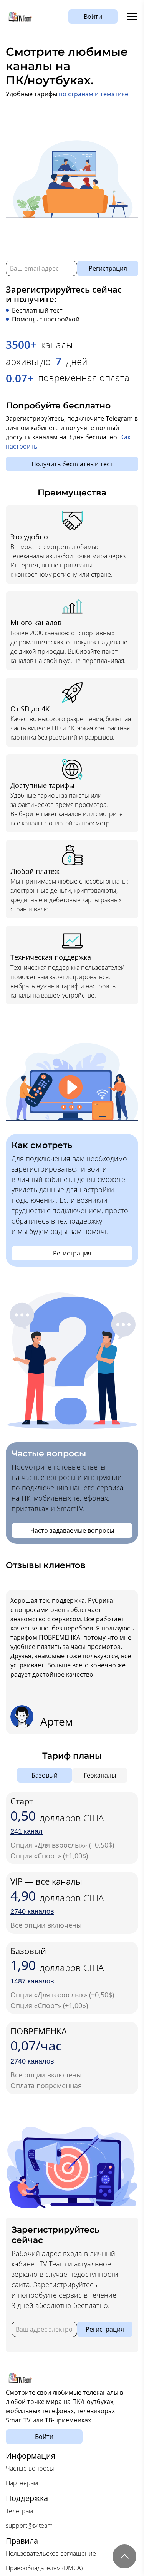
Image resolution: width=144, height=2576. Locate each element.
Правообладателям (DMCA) (44, 2568)
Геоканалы (100, 1775)
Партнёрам (22, 2483)
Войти (93, 17)
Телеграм (19, 2511)
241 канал (26, 1831)
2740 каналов (32, 1911)
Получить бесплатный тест (72, 464)
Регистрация (108, 268)
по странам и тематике (94, 94)
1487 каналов (32, 1981)
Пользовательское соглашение (51, 2553)
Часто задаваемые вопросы (72, 1530)
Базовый (45, 1775)
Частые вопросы (30, 2468)
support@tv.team (29, 2526)
